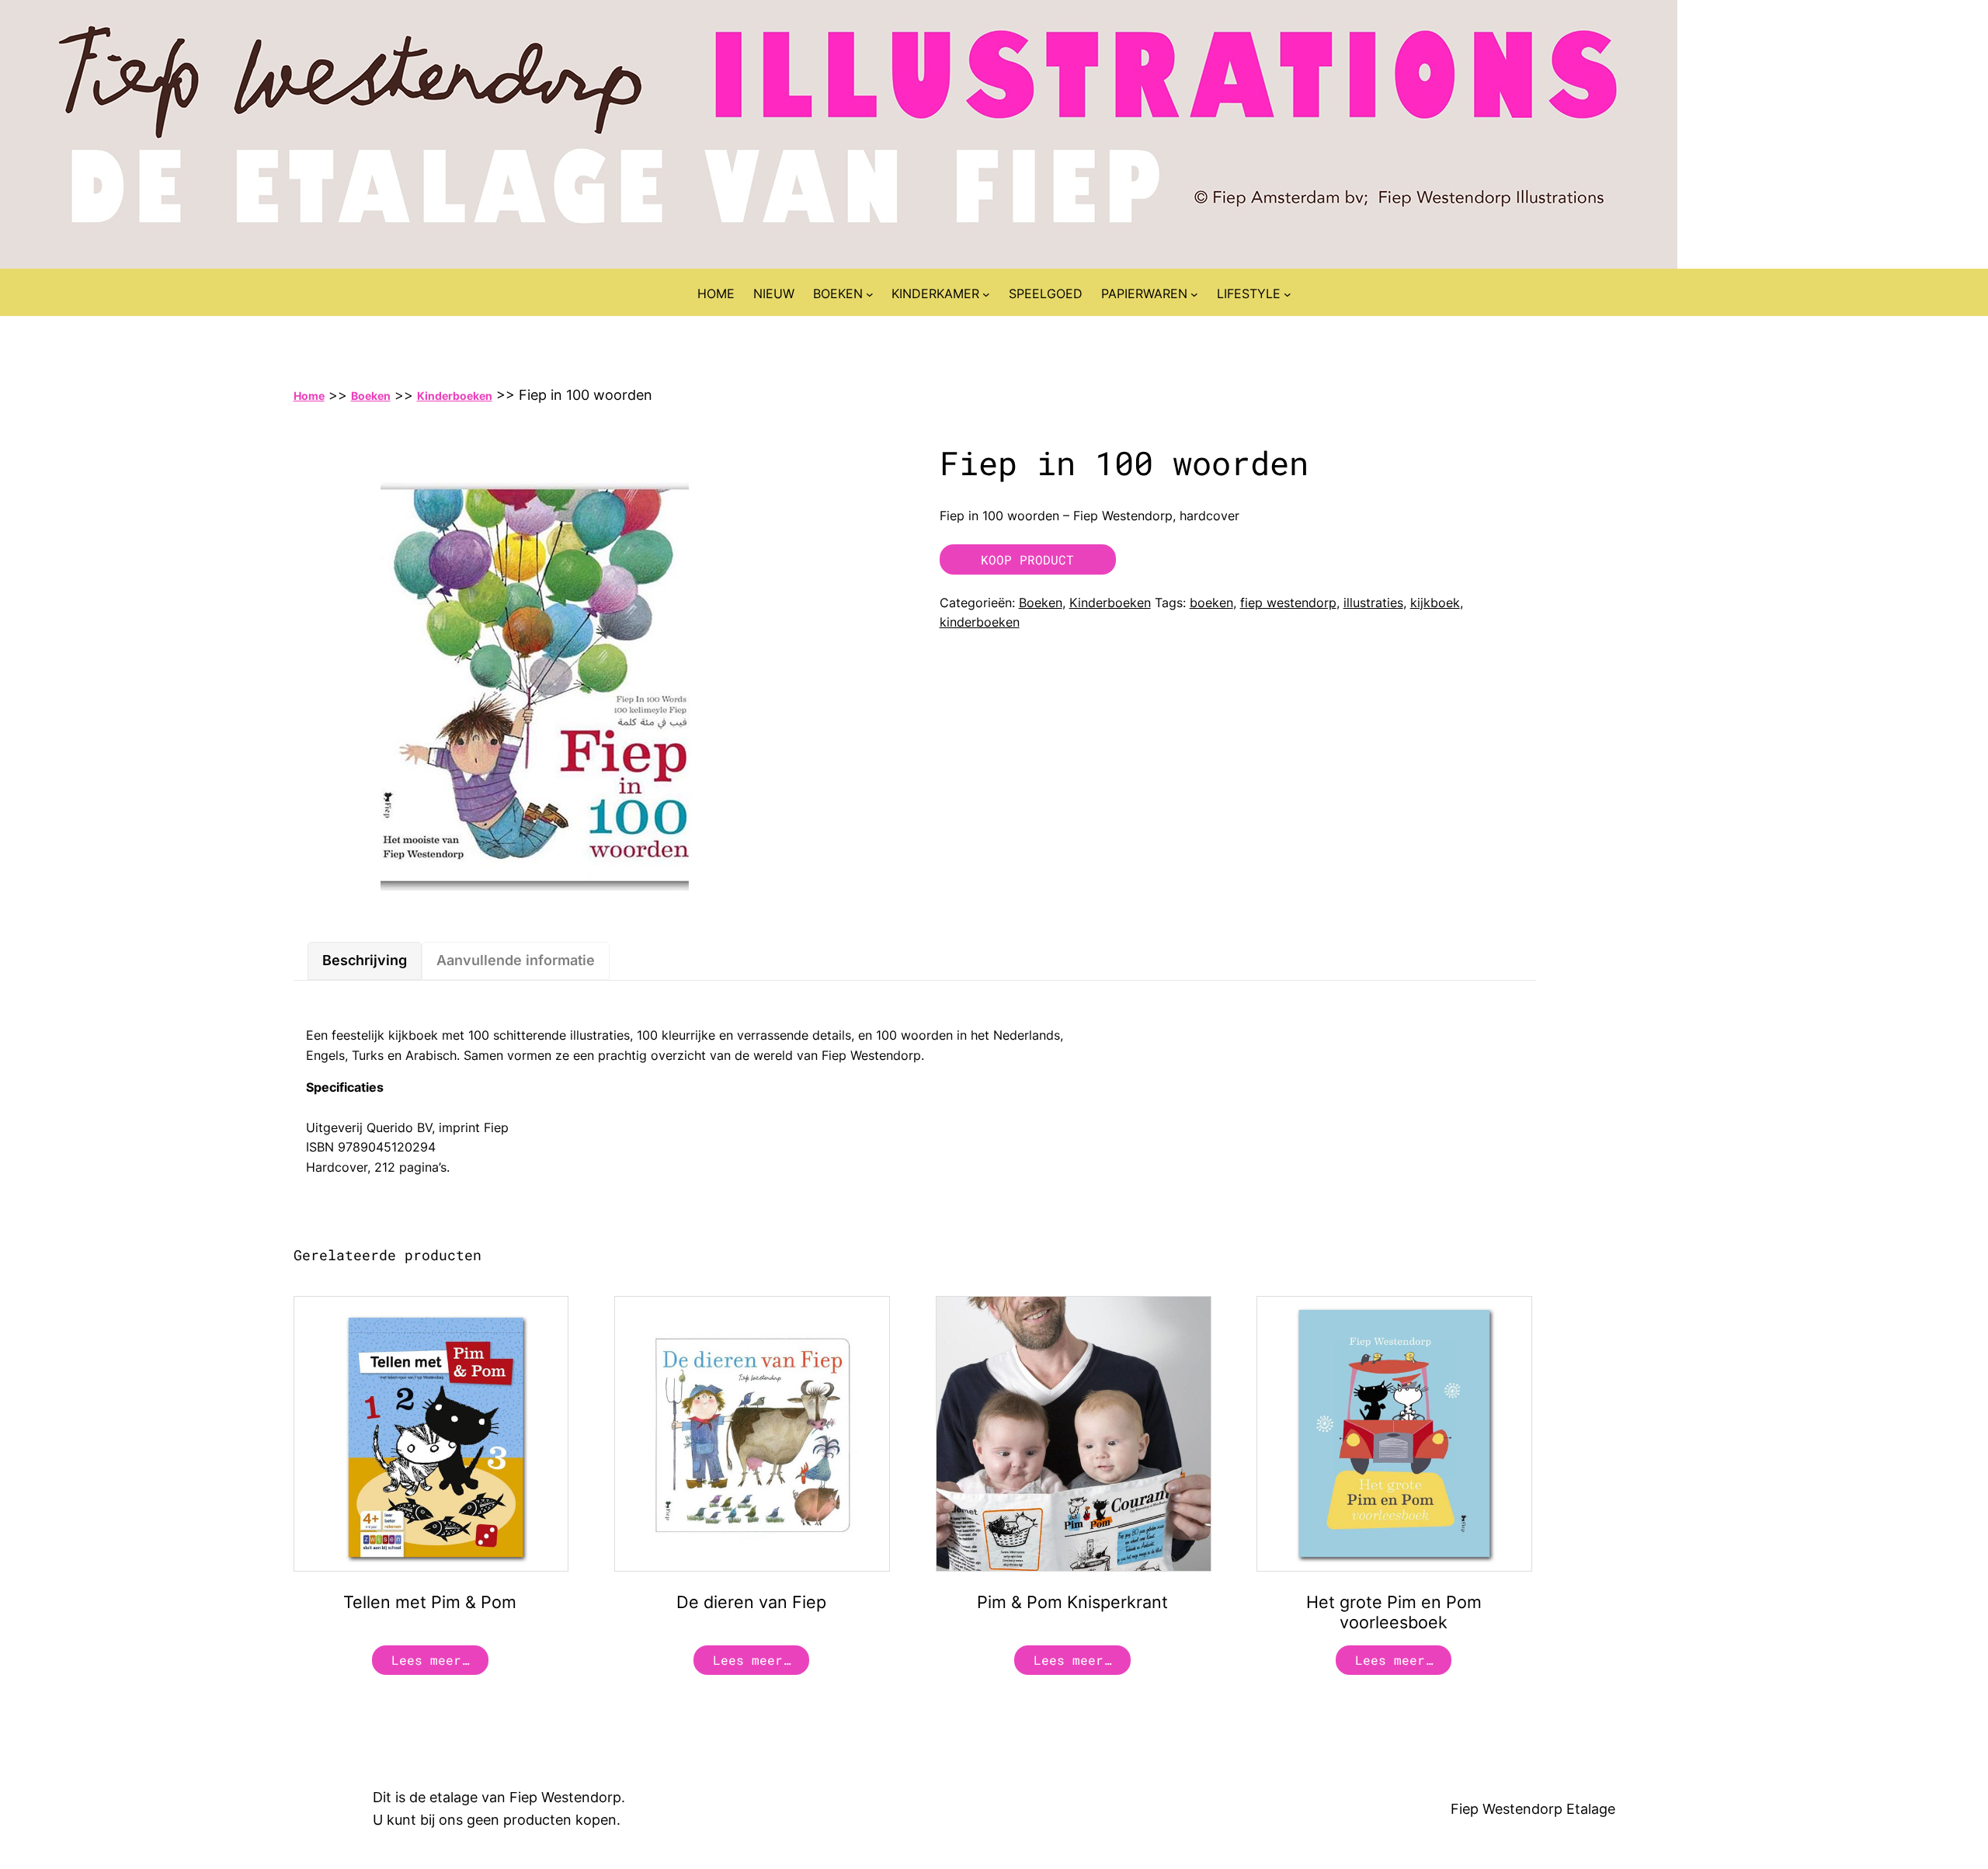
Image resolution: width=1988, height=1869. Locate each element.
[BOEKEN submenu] (870, 294)
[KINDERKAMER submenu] (986, 294)
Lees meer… (430, 1660)
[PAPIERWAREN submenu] (1194, 294)
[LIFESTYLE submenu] (1288, 294)
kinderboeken (980, 622)
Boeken (371, 396)
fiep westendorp (1288, 603)
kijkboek (1435, 603)
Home (309, 396)
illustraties (1373, 603)
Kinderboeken (455, 396)
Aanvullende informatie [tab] (516, 960)
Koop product (1027, 559)
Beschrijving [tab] (365, 960)
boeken (1211, 603)
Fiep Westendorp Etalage (1533, 1809)
